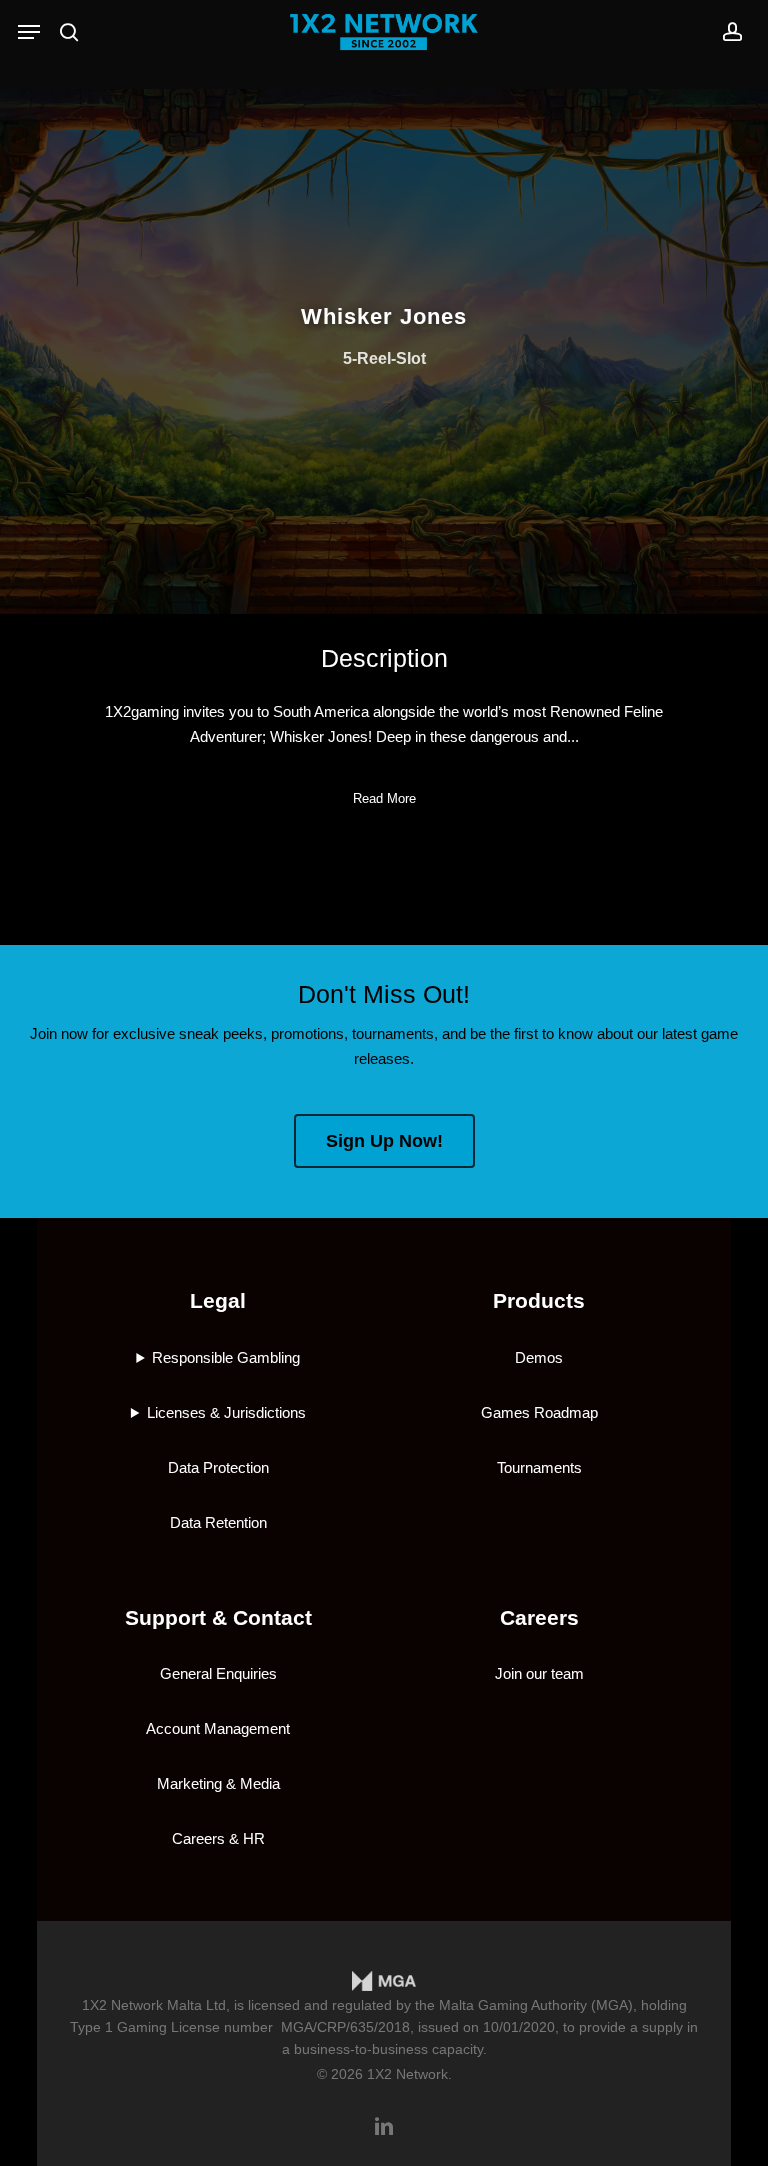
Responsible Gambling (226, 1357)
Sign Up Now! (384, 1141)
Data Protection (218, 1467)
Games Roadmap (539, 1412)
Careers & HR (218, 1838)
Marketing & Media (218, 1783)
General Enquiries (218, 1673)
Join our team (539, 1673)
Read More (384, 798)
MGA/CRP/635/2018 (345, 2027)
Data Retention (218, 1522)
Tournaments (539, 1467)
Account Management (218, 1728)
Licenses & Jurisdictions (226, 1412)
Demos (539, 1357)
